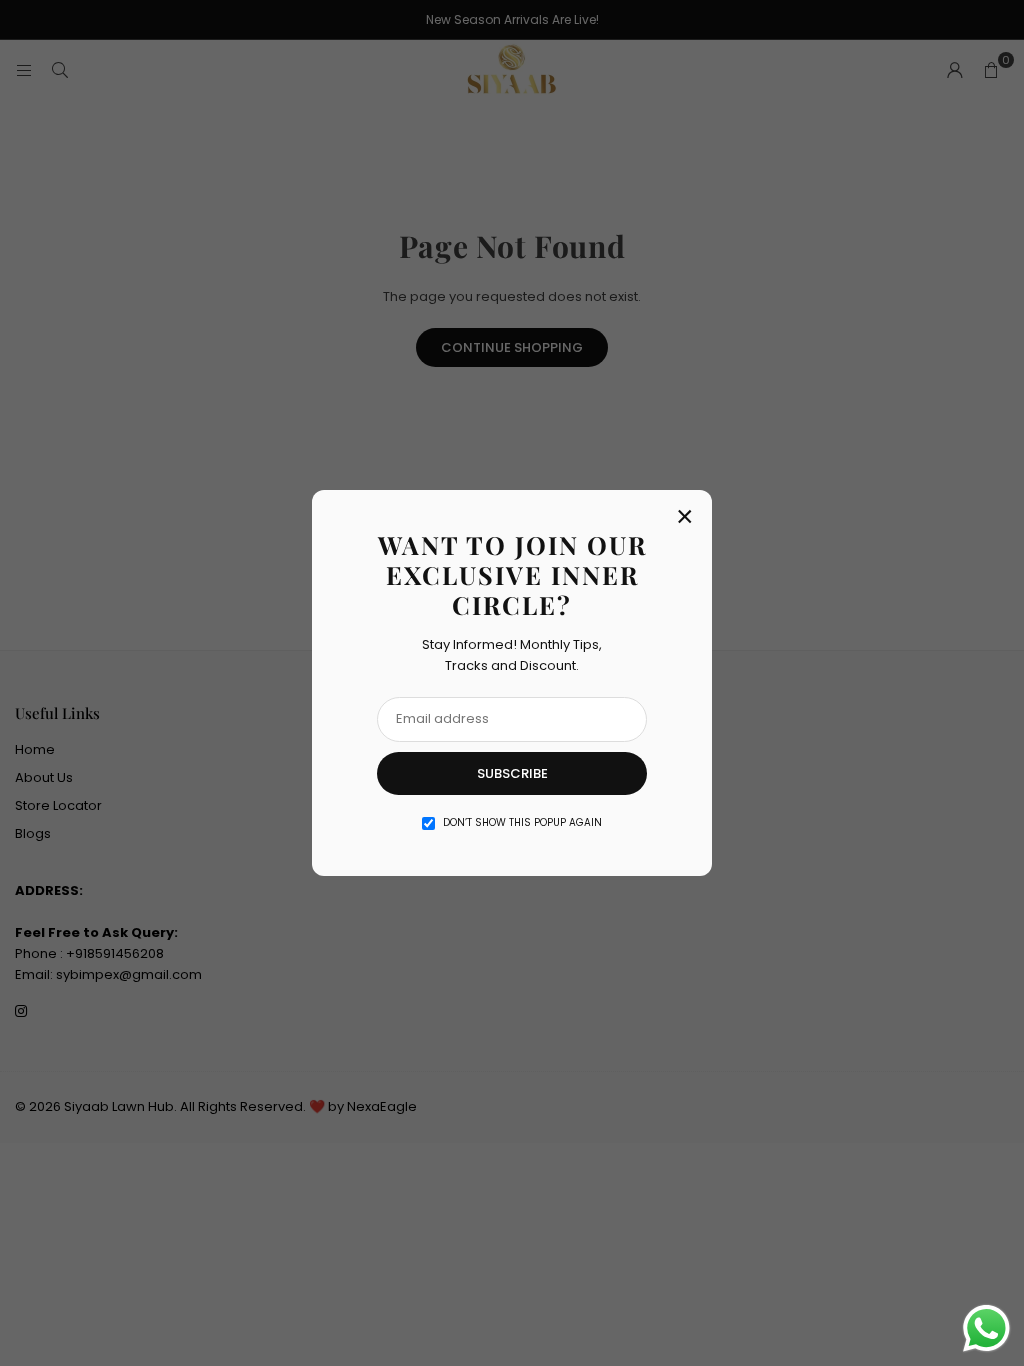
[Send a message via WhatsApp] (986, 1328)
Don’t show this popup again (522, 822)
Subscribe (512, 773)
